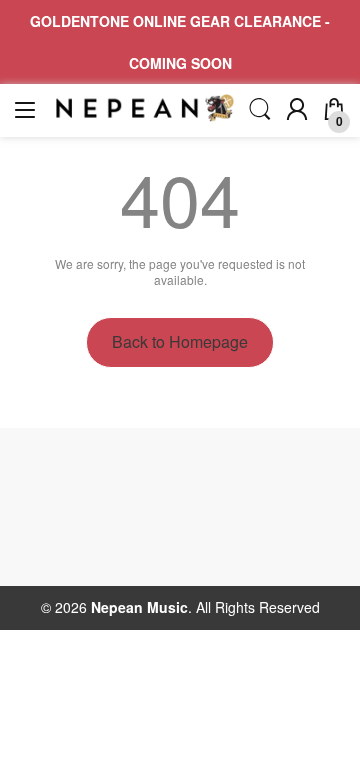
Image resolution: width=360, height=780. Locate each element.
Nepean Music (139, 607)
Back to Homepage (180, 341)
